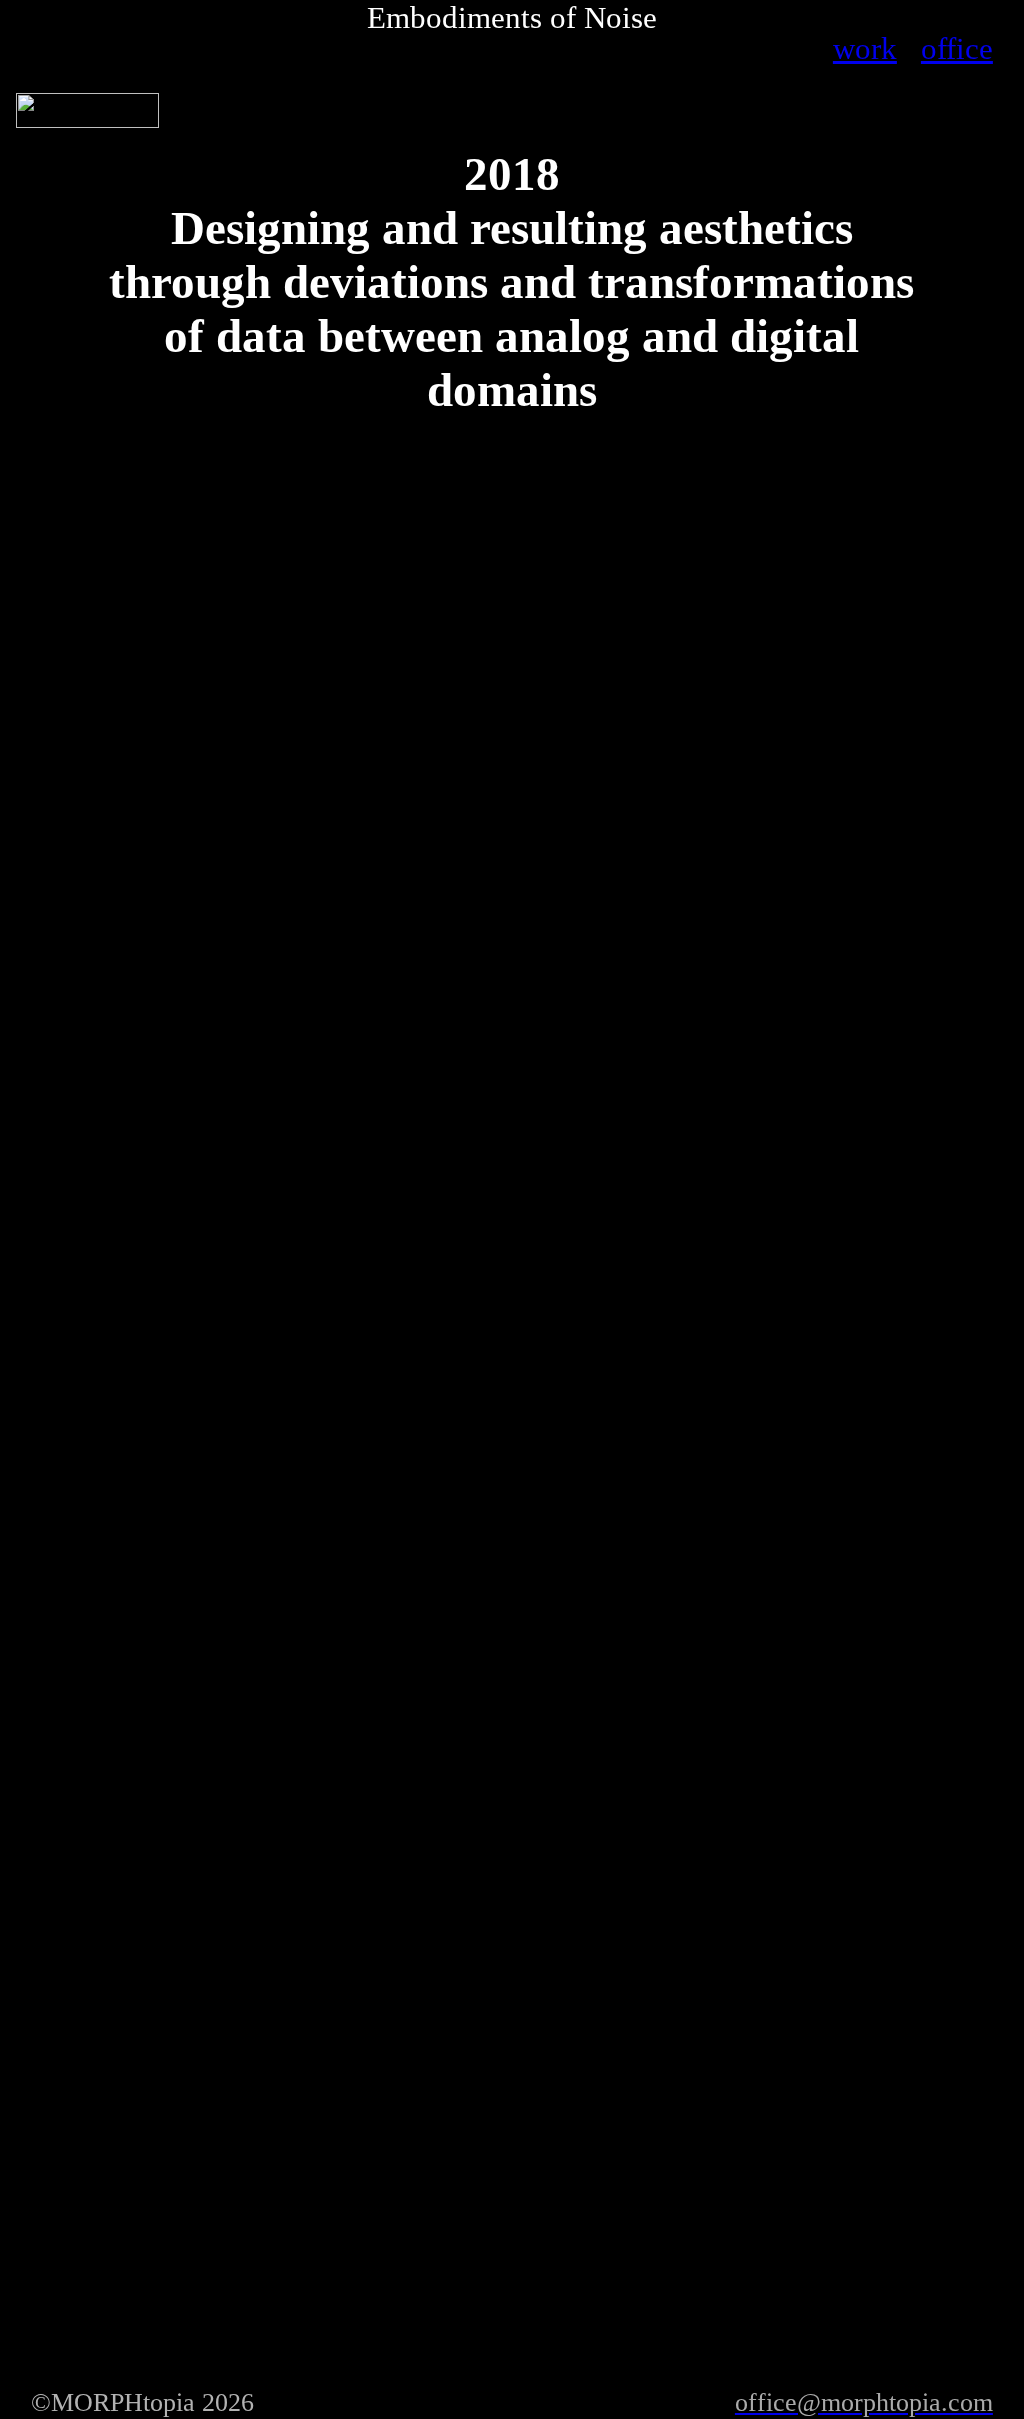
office (957, 48)
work (865, 48)
